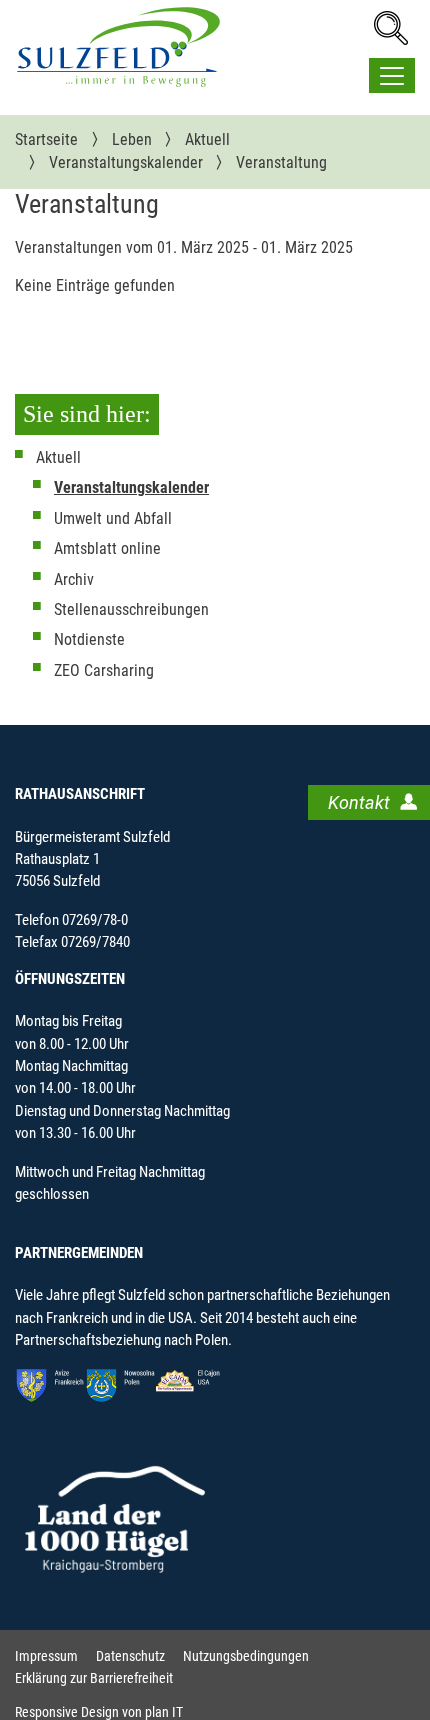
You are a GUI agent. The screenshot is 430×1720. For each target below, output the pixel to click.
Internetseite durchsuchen (390, 28)
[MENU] (392, 75)
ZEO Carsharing (104, 670)
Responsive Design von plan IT (99, 1712)
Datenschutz (130, 1656)
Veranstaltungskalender (131, 487)
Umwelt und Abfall (113, 518)
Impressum (46, 1656)
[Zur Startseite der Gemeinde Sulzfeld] (118, 46)
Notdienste (89, 639)
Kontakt (359, 802)
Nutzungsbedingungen (246, 1656)
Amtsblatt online (107, 548)
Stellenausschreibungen (131, 609)
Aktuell (58, 457)
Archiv (74, 579)
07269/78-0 (95, 920)
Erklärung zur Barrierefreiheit (94, 1678)
